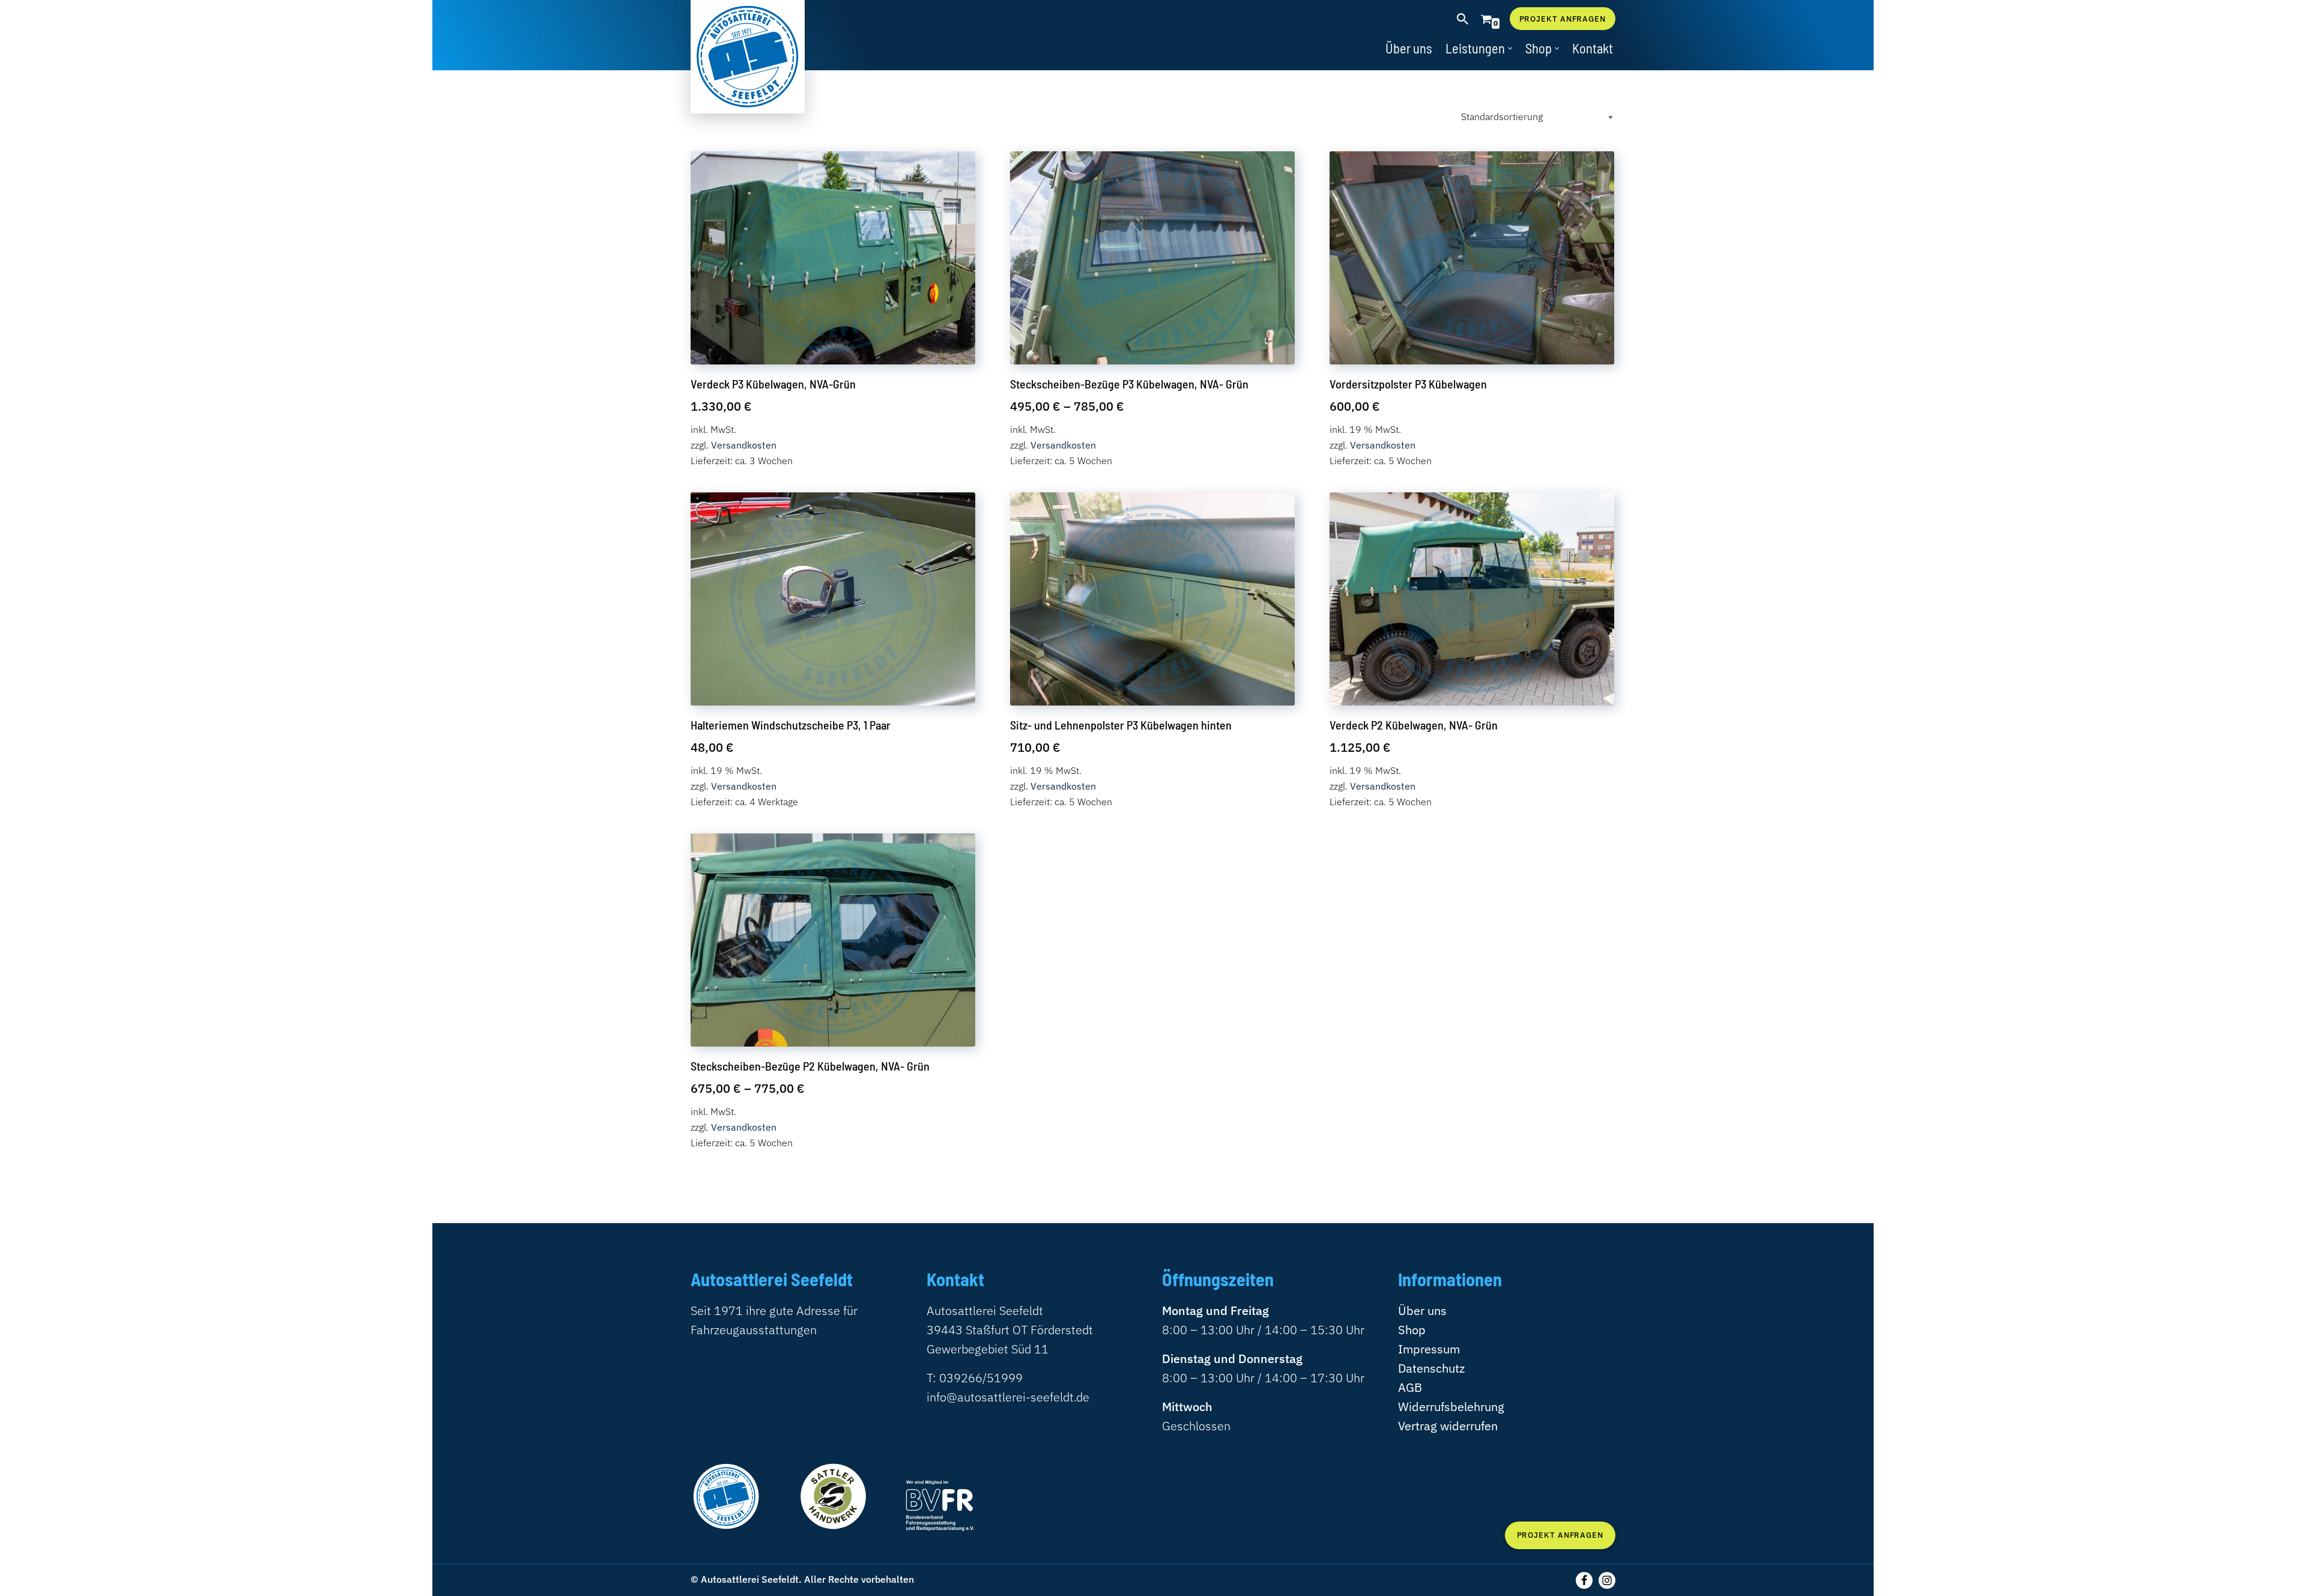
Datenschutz (1431, 1368)
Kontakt (1593, 48)
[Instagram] (1607, 1580)
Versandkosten (744, 445)
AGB (1410, 1387)
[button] (1510, 48)
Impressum (1429, 1349)
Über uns (1409, 48)
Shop (1412, 1330)
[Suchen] (1463, 19)
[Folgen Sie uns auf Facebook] (1584, 1580)
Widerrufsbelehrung (1451, 1407)
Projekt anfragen (1563, 19)
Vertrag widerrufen (1448, 1426)
